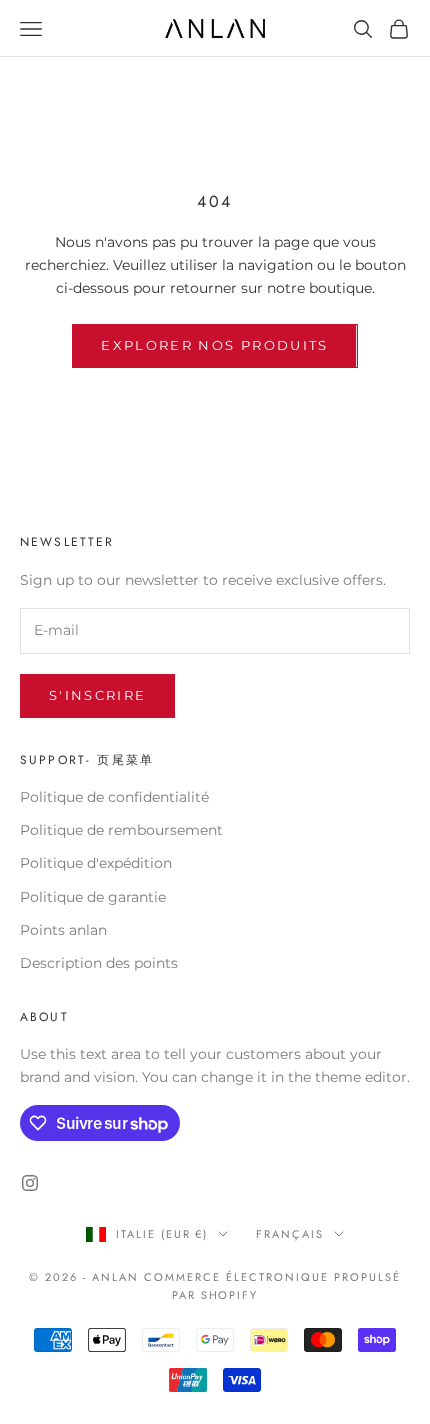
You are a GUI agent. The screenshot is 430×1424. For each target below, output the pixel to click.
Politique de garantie (93, 897)
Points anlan (63, 930)
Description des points (99, 963)
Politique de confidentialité (114, 797)
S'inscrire (97, 695)
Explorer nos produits (214, 345)
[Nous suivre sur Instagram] (30, 1183)
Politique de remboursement (121, 830)
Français (290, 1234)
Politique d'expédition (96, 863)
